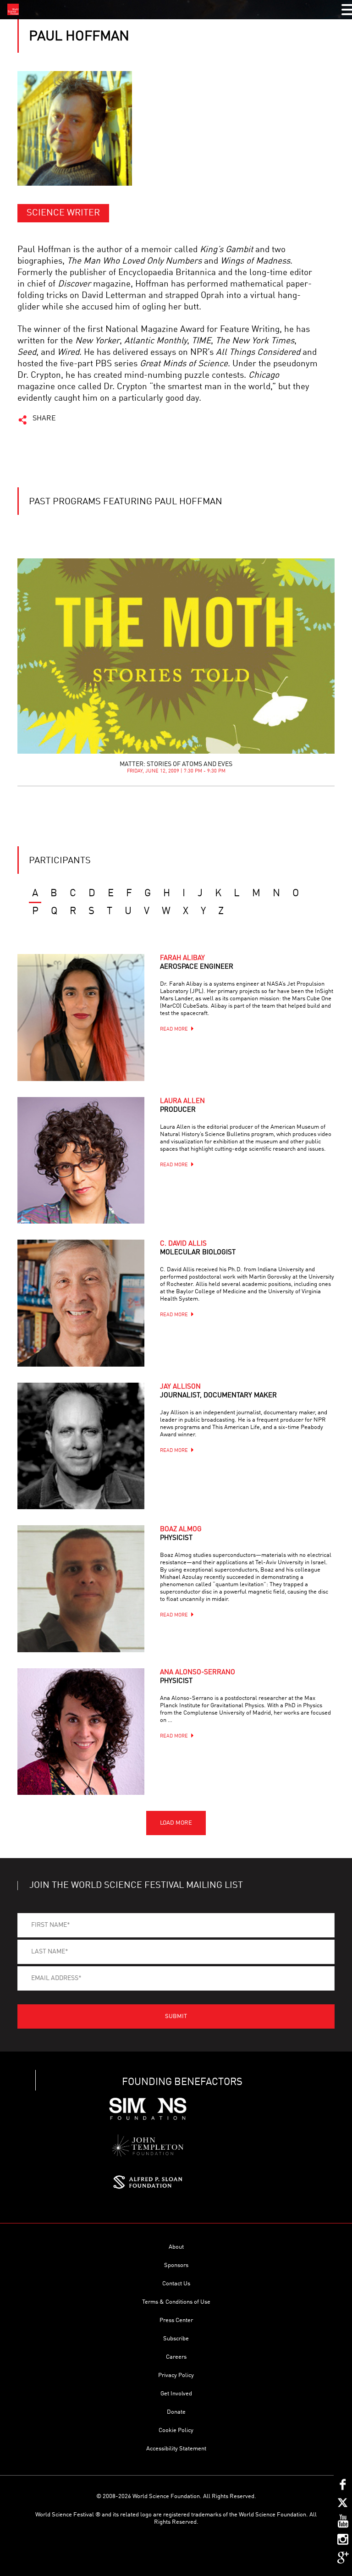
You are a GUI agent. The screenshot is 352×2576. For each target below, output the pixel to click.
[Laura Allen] (81, 1160)
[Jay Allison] (81, 1446)
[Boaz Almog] (81, 1589)
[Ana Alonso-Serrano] (81, 1732)
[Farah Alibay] (81, 1017)
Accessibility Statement (176, 2449)
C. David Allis (198, 1248)
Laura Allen (182, 1106)
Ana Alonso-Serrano (198, 1677)
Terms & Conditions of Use (176, 2302)
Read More (174, 1029)
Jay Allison (218, 1391)
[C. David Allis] (81, 1303)
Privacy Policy (176, 2375)
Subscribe (176, 2339)
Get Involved (176, 2394)
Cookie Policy (176, 2430)
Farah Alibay (197, 963)
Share (44, 419)
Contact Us (176, 2284)
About (176, 2247)
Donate (176, 2412)
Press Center (176, 2320)
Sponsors (176, 2265)
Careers (176, 2357)
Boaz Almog (181, 1534)
